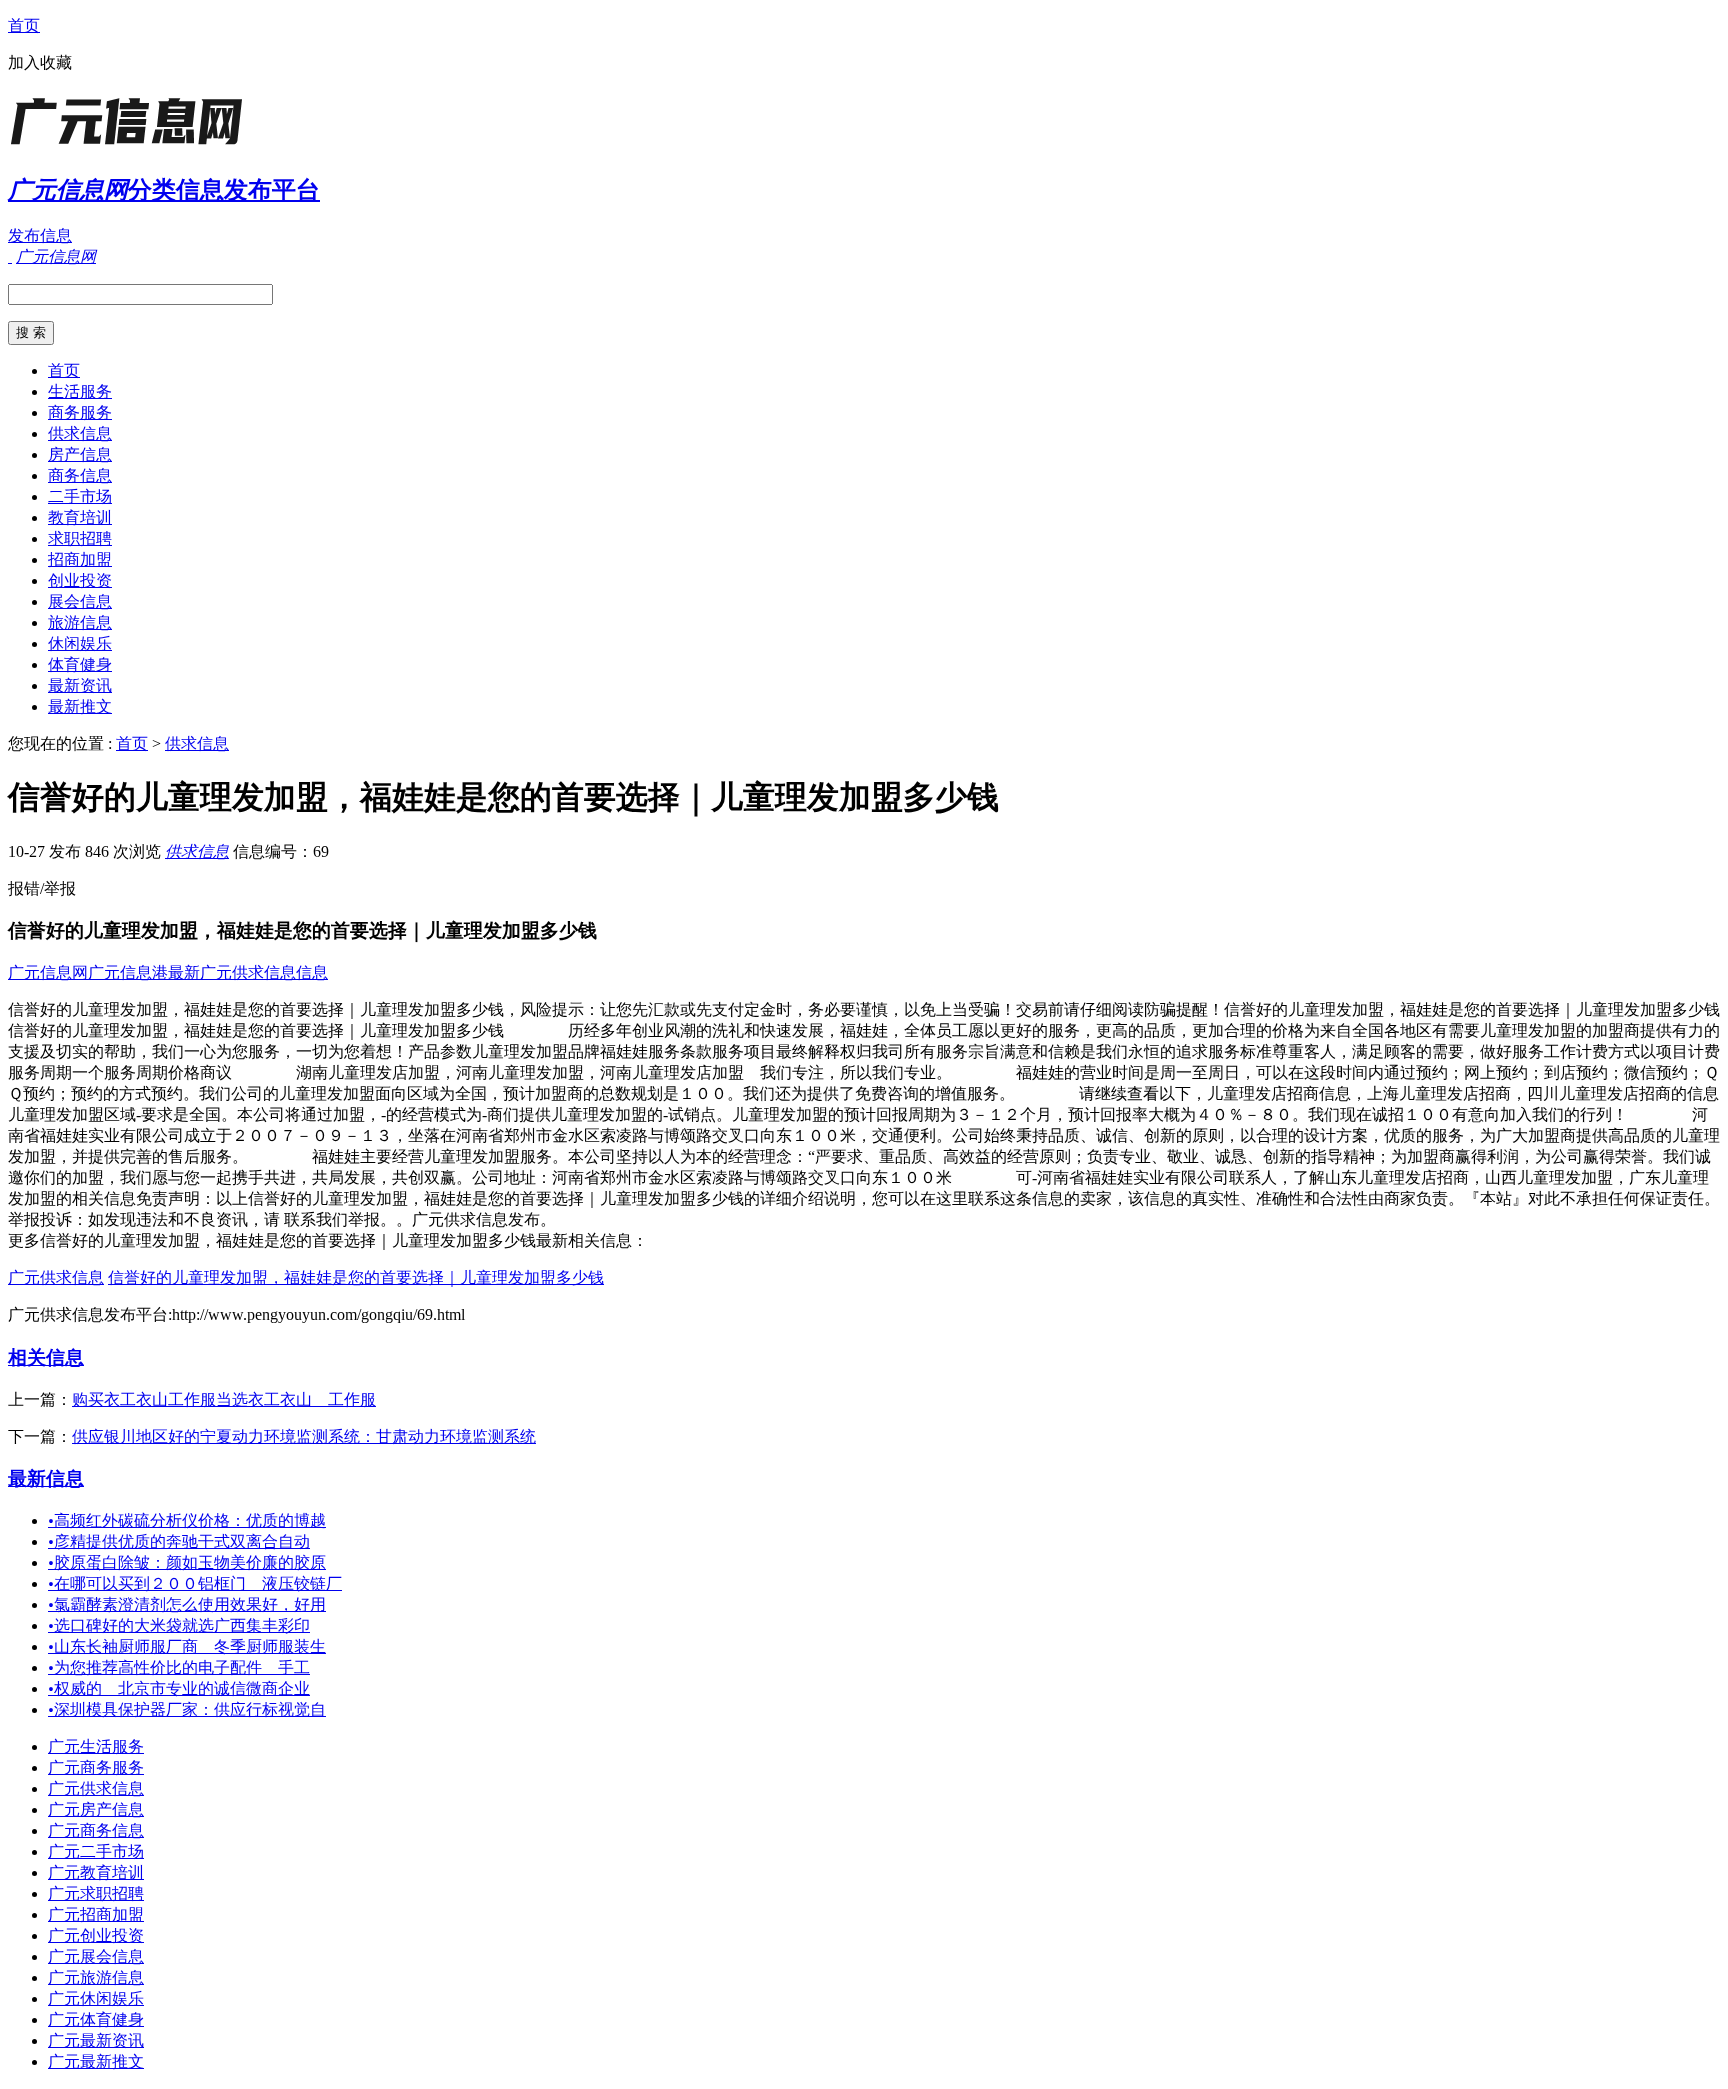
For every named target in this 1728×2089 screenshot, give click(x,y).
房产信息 (80, 454)
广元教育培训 (96, 1872)
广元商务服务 (96, 1767)
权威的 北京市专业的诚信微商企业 (179, 1688)
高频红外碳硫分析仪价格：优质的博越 (187, 1520)
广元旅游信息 (96, 1977)
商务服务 (80, 412)
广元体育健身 (96, 2019)
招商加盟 (80, 559)
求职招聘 (80, 538)
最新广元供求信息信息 (248, 972)
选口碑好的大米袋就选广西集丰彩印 (179, 1625)
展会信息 (80, 601)
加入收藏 (40, 62)
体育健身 (80, 664)
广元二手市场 (96, 1851)
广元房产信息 (96, 1809)
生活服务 (80, 391)
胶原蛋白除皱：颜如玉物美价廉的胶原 (187, 1562)
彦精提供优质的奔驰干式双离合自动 (179, 1541)
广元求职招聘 (96, 1893)
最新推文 (80, 706)
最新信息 (46, 1478)
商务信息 (80, 475)
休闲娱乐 (80, 643)
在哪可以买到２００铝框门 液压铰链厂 (195, 1583)
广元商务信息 (96, 1830)
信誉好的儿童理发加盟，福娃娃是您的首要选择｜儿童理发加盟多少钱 (356, 1277)
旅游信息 (80, 622)
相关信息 (46, 1357)
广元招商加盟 (96, 1914)
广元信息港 (128, 972)
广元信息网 (48, 972)
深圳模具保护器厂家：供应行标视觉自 (187, 1709)
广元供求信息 (56, 1277)
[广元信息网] (133, 144)
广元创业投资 (96, 1935)
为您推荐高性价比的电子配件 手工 (179, 1667)
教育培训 (80, 517)
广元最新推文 (96, 2061)
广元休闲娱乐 (96, 1998)
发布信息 (40, 235)
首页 (24, 25)
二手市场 (80, 496)
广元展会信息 (96, 1956)
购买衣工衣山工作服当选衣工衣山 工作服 (224, 1399)
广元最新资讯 (96, 2040)
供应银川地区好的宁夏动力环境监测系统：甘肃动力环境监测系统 (304, 1436)
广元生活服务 (96, 1746)
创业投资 (80, 580)
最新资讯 (80, 685)
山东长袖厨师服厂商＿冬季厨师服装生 (187, 1646)
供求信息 (80, 433)
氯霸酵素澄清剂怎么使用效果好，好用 (187, 1604)
